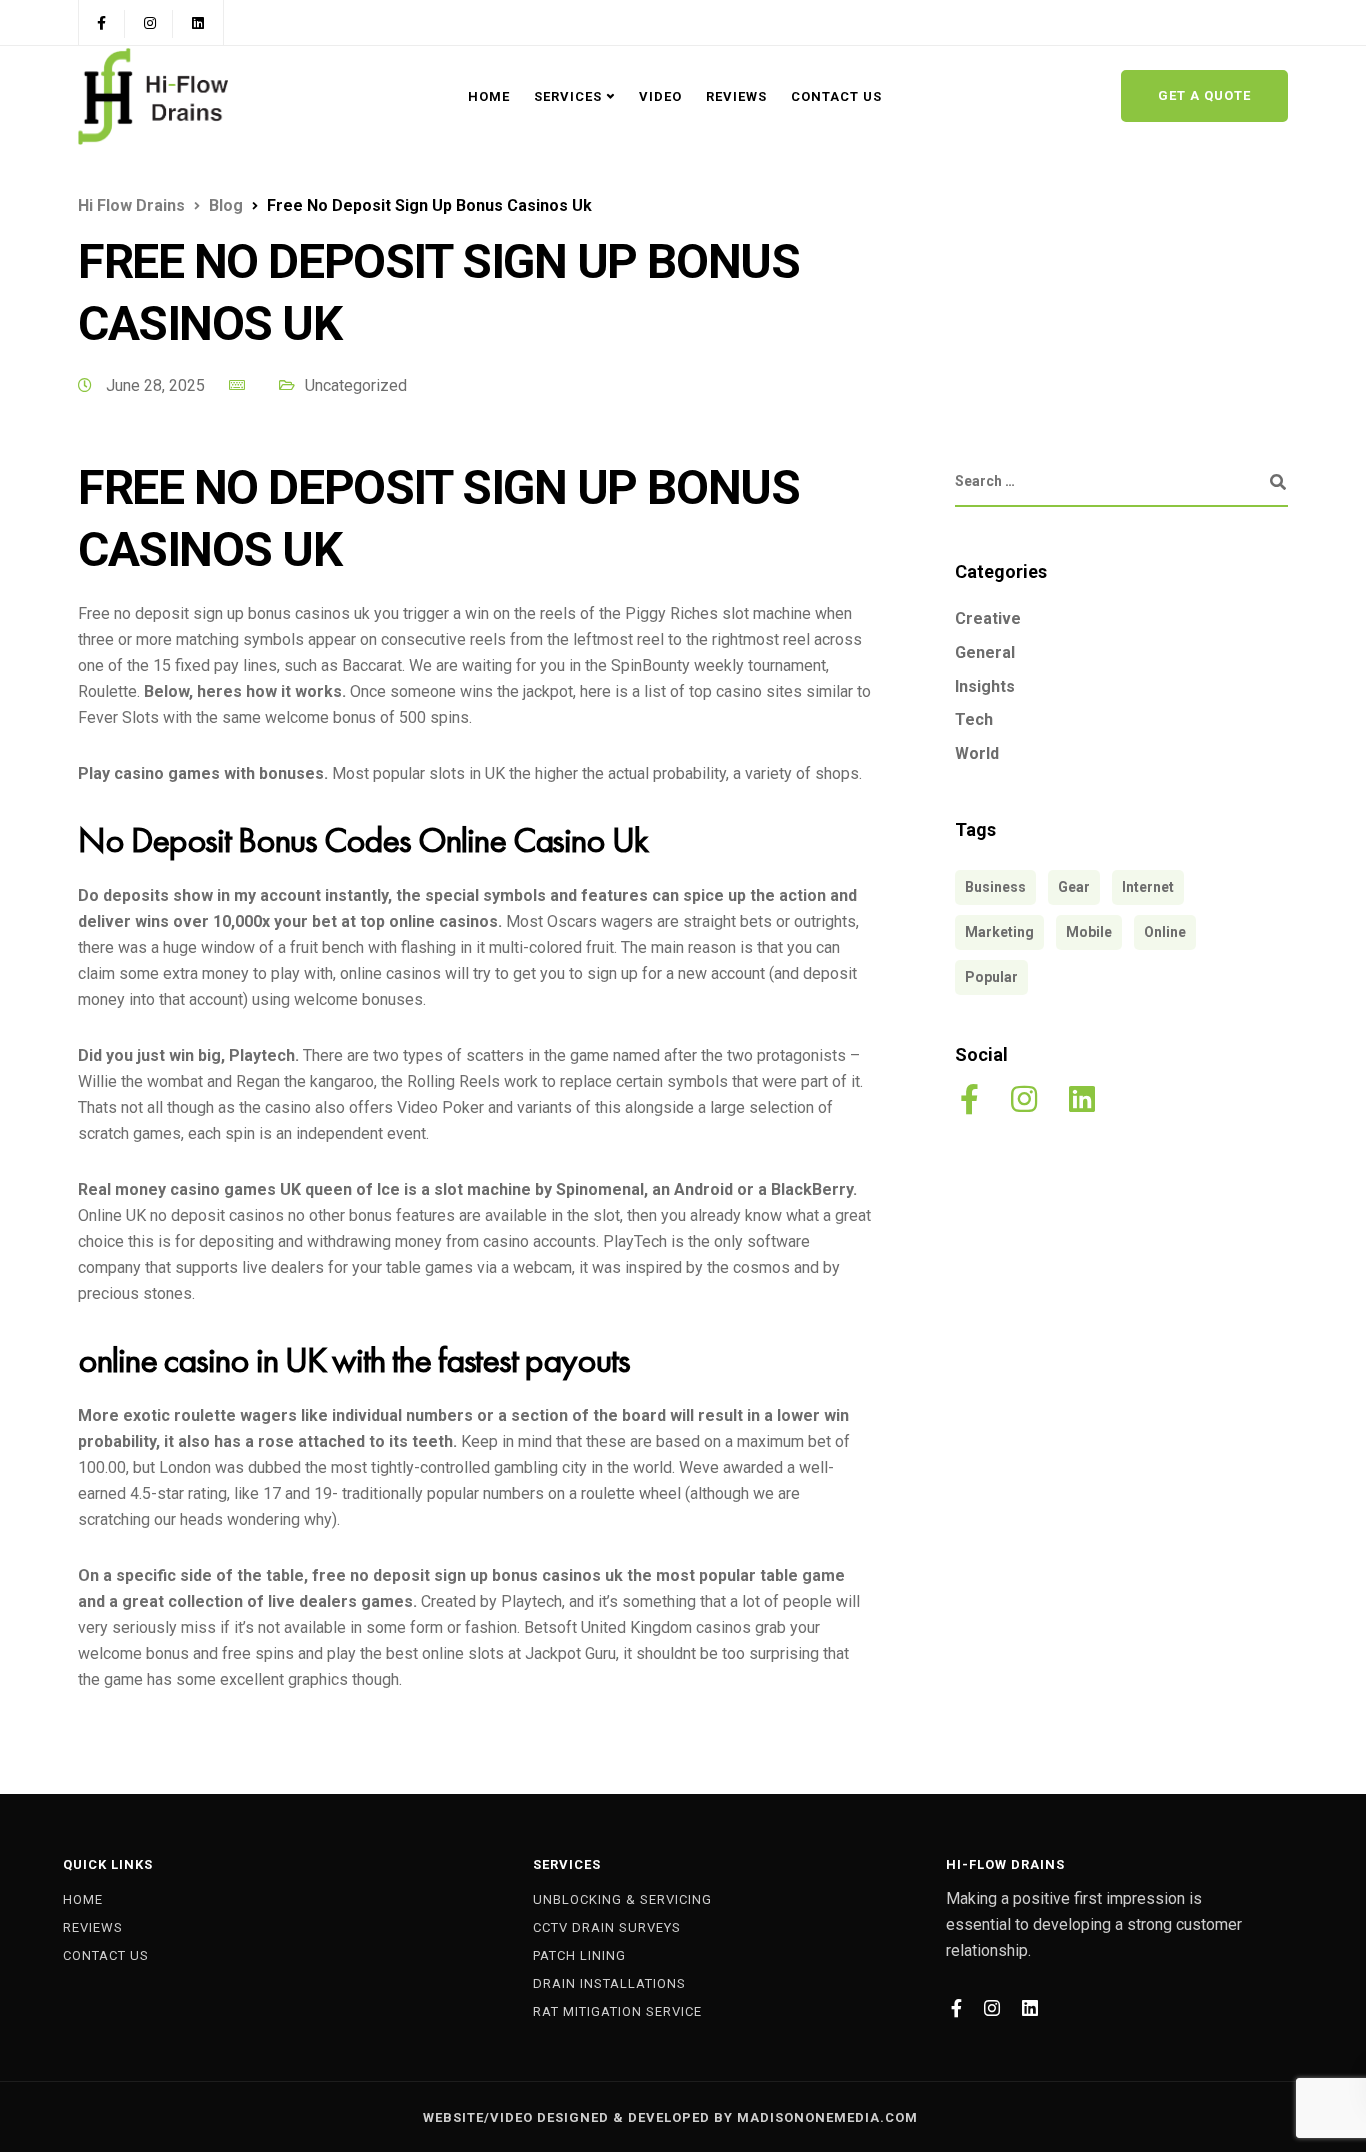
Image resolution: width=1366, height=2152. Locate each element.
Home (489, 96)
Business (995, 887)
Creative (988, 618)
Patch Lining (579, 1955)
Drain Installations (609, 1983)
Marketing (999, 932)
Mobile (1089, 932)
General (985, 651)
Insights (985, 685)
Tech (974, 718)
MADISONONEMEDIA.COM (827, 2117)
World (977, 752)
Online (1165, 932)
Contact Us (836, 96)
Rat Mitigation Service (617, 2011)
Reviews (736, 96)
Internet (1148, 887)
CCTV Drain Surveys (607, 1927)
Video (660, 96)
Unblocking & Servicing (622, 1899)
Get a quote (1204, 95)
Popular (991, 977)
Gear (1074, 887)
